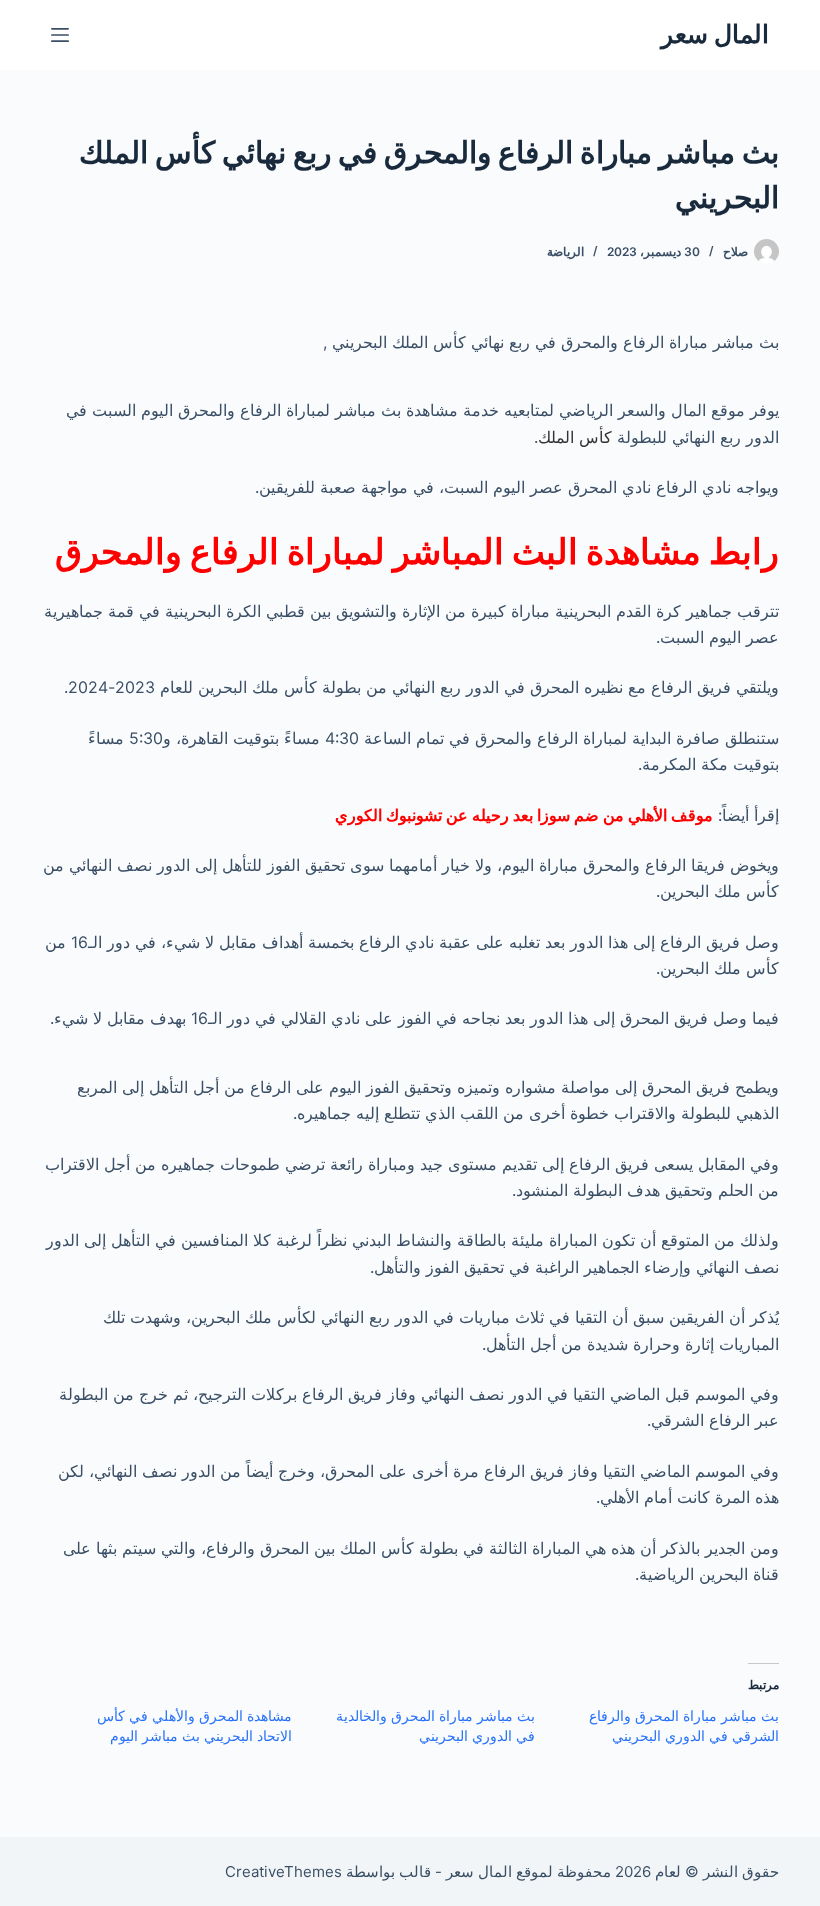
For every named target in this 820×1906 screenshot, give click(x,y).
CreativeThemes (283, 1871)
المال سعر (715, 34)
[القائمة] (60, 35)
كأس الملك (575, 437)
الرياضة (565, 251)
